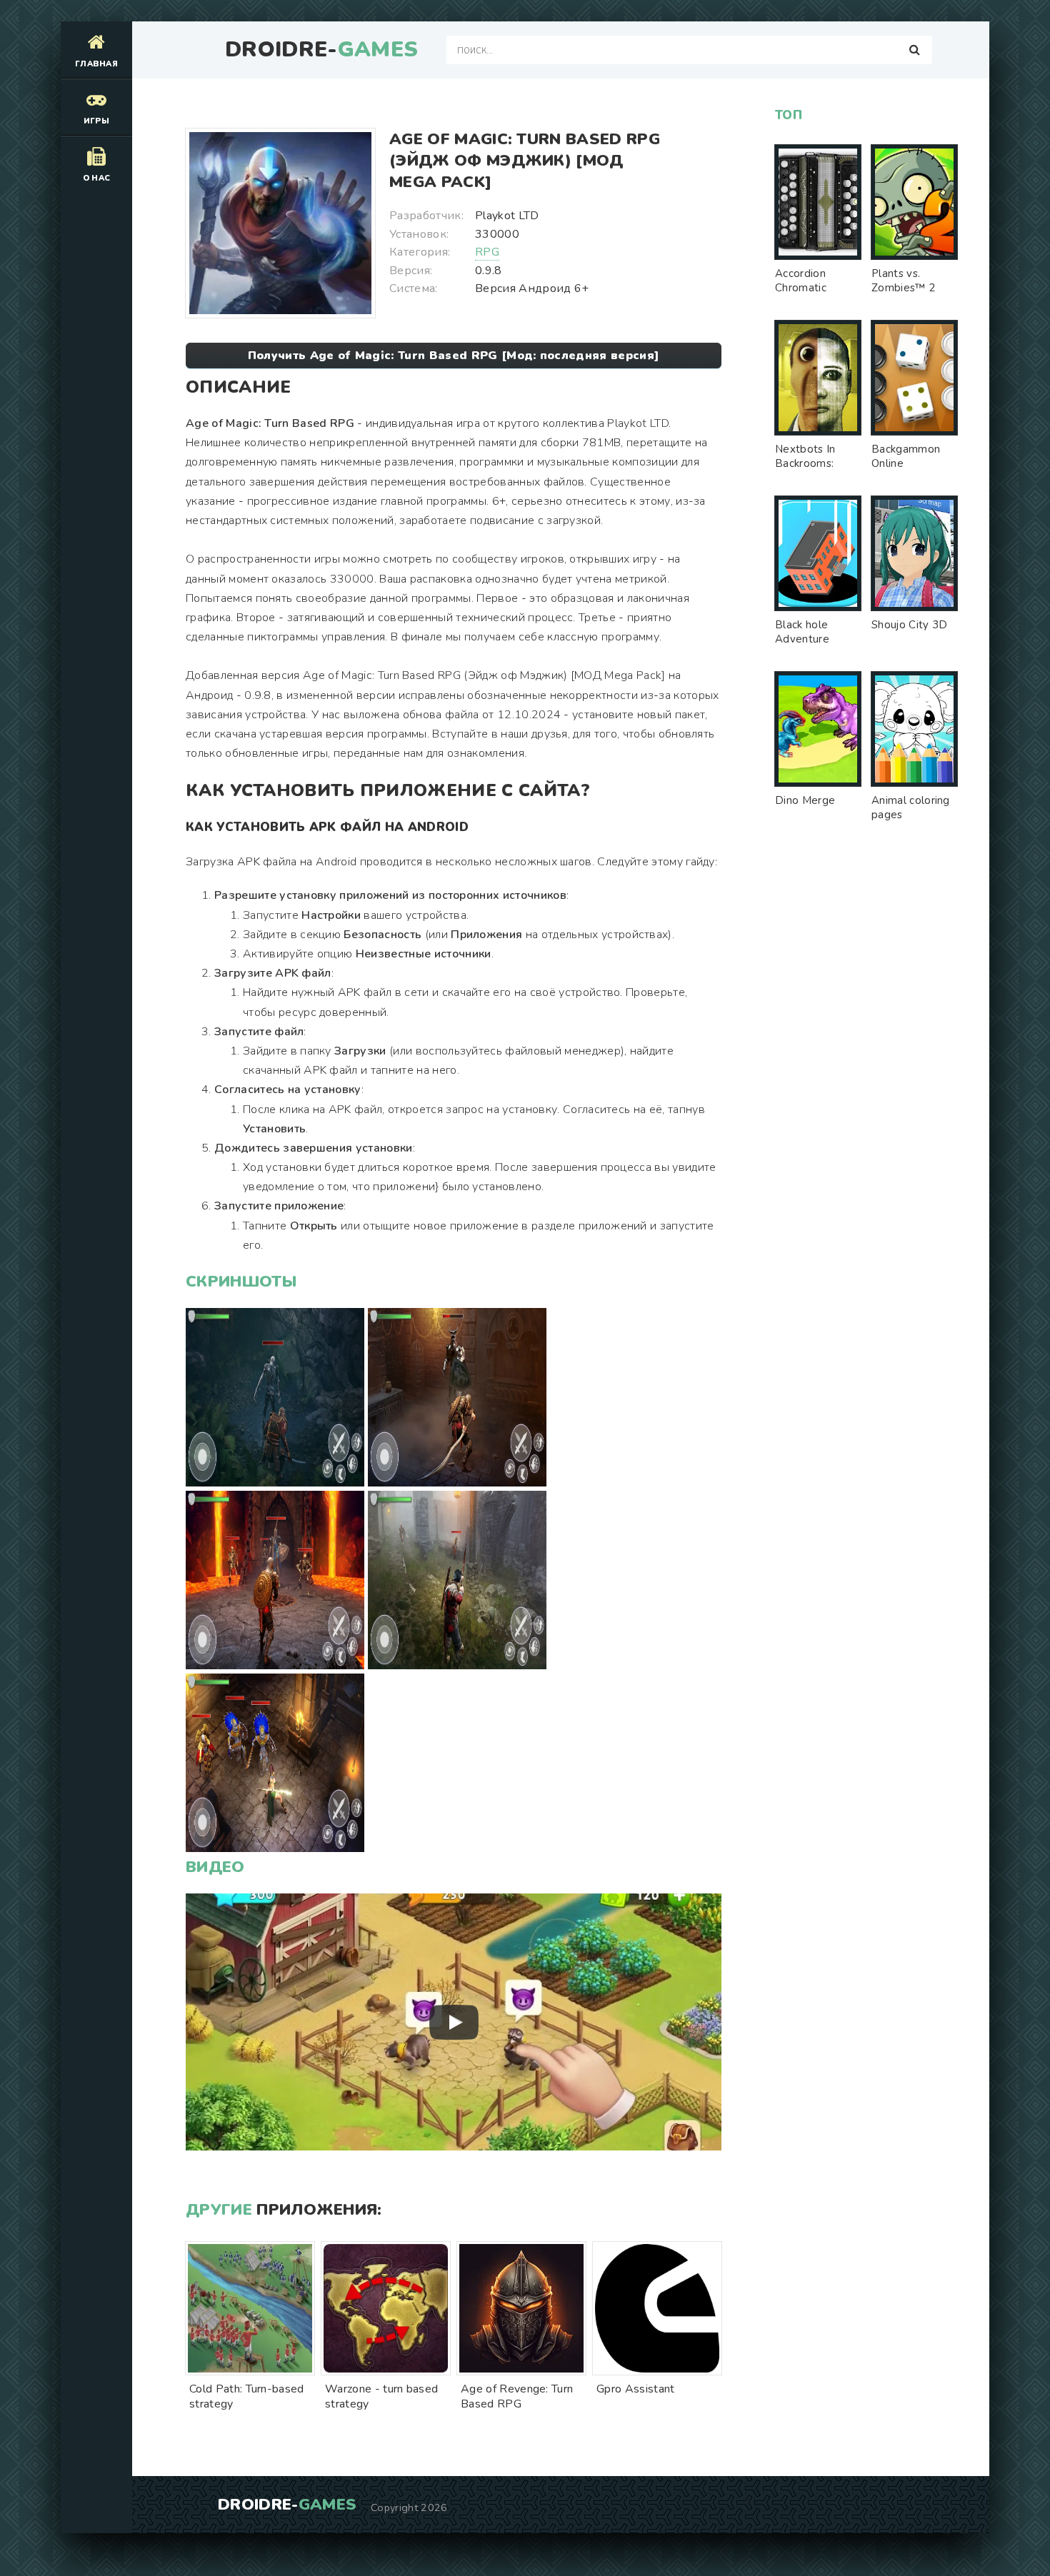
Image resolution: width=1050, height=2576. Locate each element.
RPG (487, 252)
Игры (96, 121)
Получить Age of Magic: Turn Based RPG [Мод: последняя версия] (454, 356)
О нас (97, 178)
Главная (96, 64)
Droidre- (321, 50)
